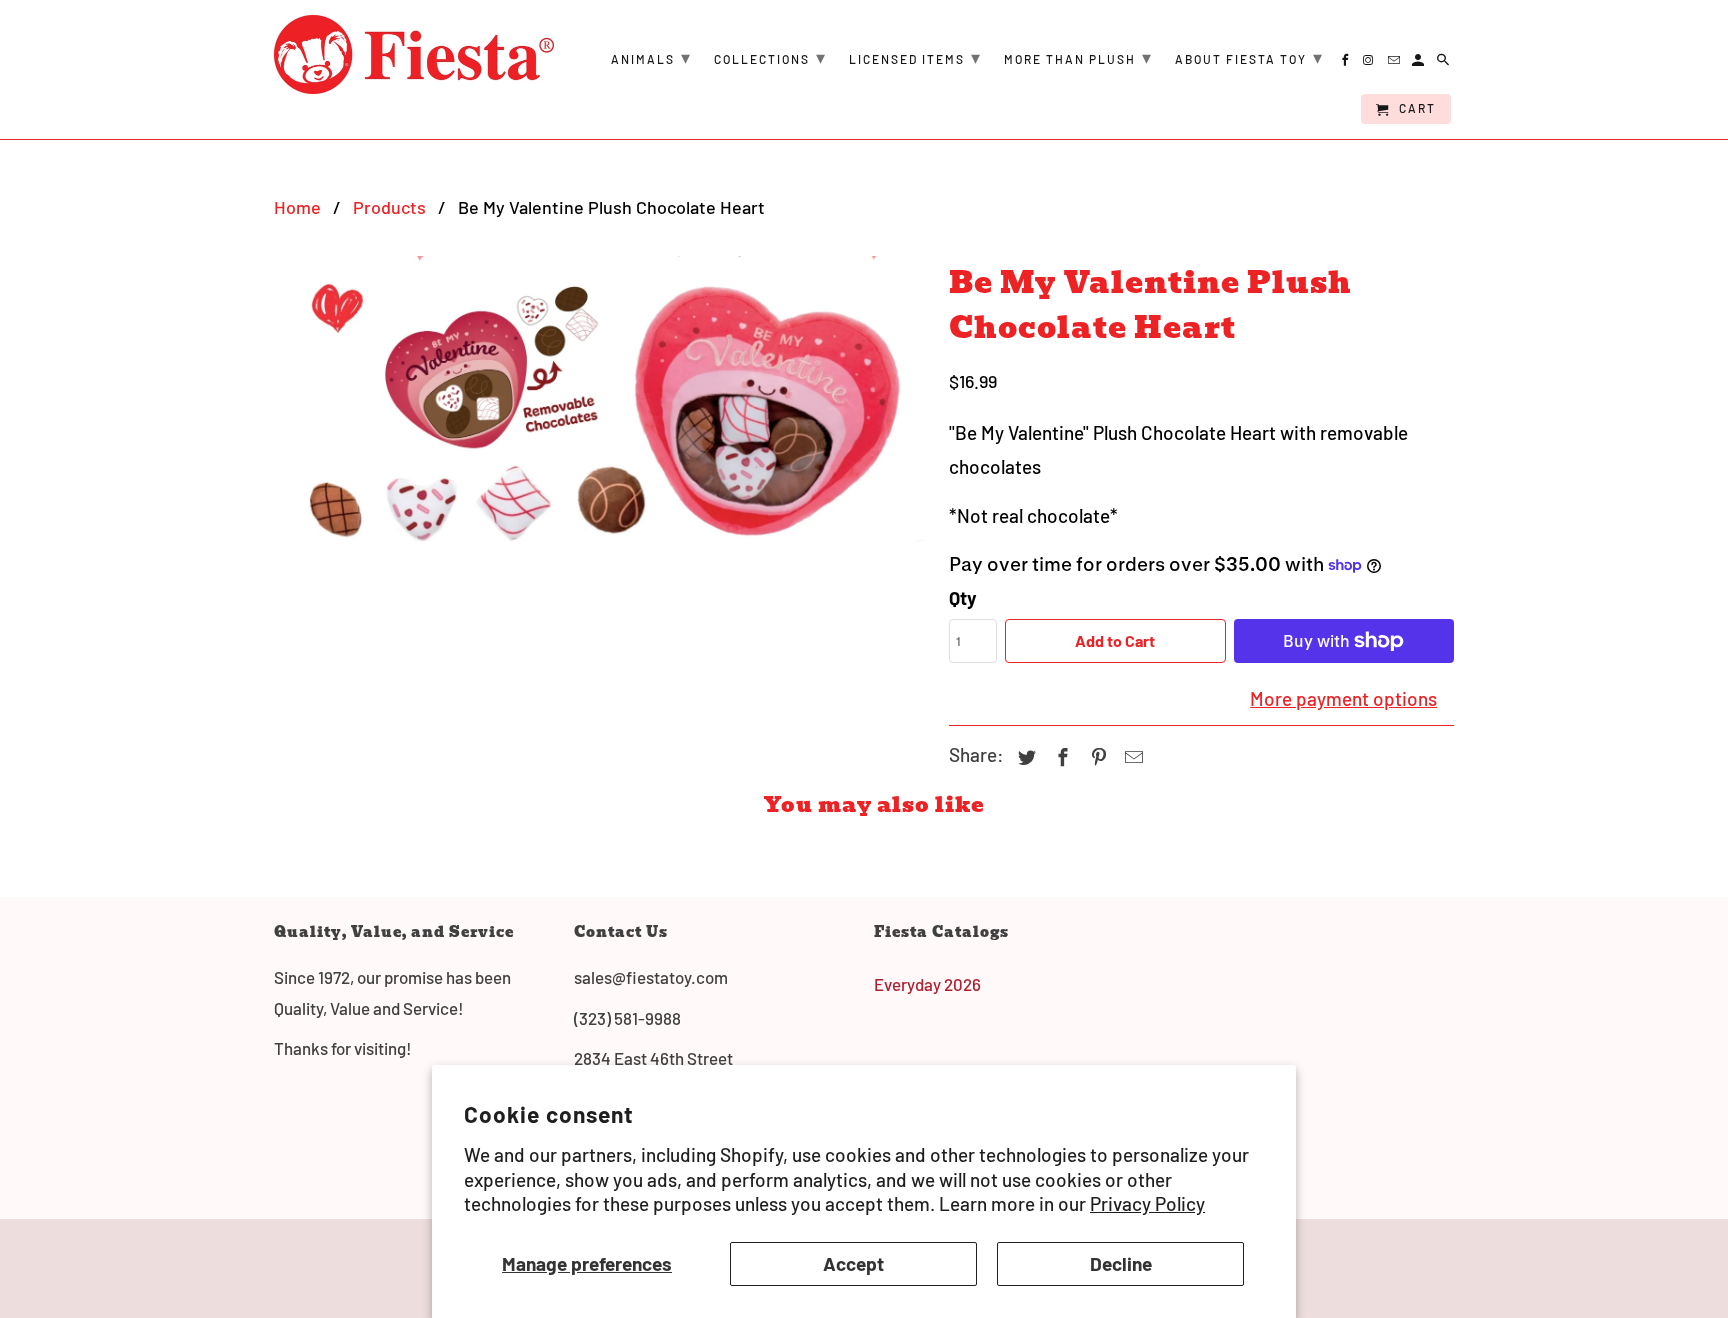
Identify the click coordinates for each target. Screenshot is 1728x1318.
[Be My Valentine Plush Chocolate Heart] (601, 399)
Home (297, 207)
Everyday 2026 (927, 984)
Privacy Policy (1147, 1203)
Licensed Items (915, 57)
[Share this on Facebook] (1060, 757)
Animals (651, 57)
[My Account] (1419, 63)
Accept (853, 1263)
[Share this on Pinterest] (1096, 757)
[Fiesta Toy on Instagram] (1370, 63)
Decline (1121, 1263)
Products (389, 207)
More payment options (1343, 698)
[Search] (1444, 63)
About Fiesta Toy (1249, 57)
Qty (963, 597)
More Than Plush (1078, 57)
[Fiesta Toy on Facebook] (1346, 63)
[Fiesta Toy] (414, 54)
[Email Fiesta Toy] (1395, 63)
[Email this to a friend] (1131, 757)
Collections (770, 57)
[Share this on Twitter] (1024, 757)
